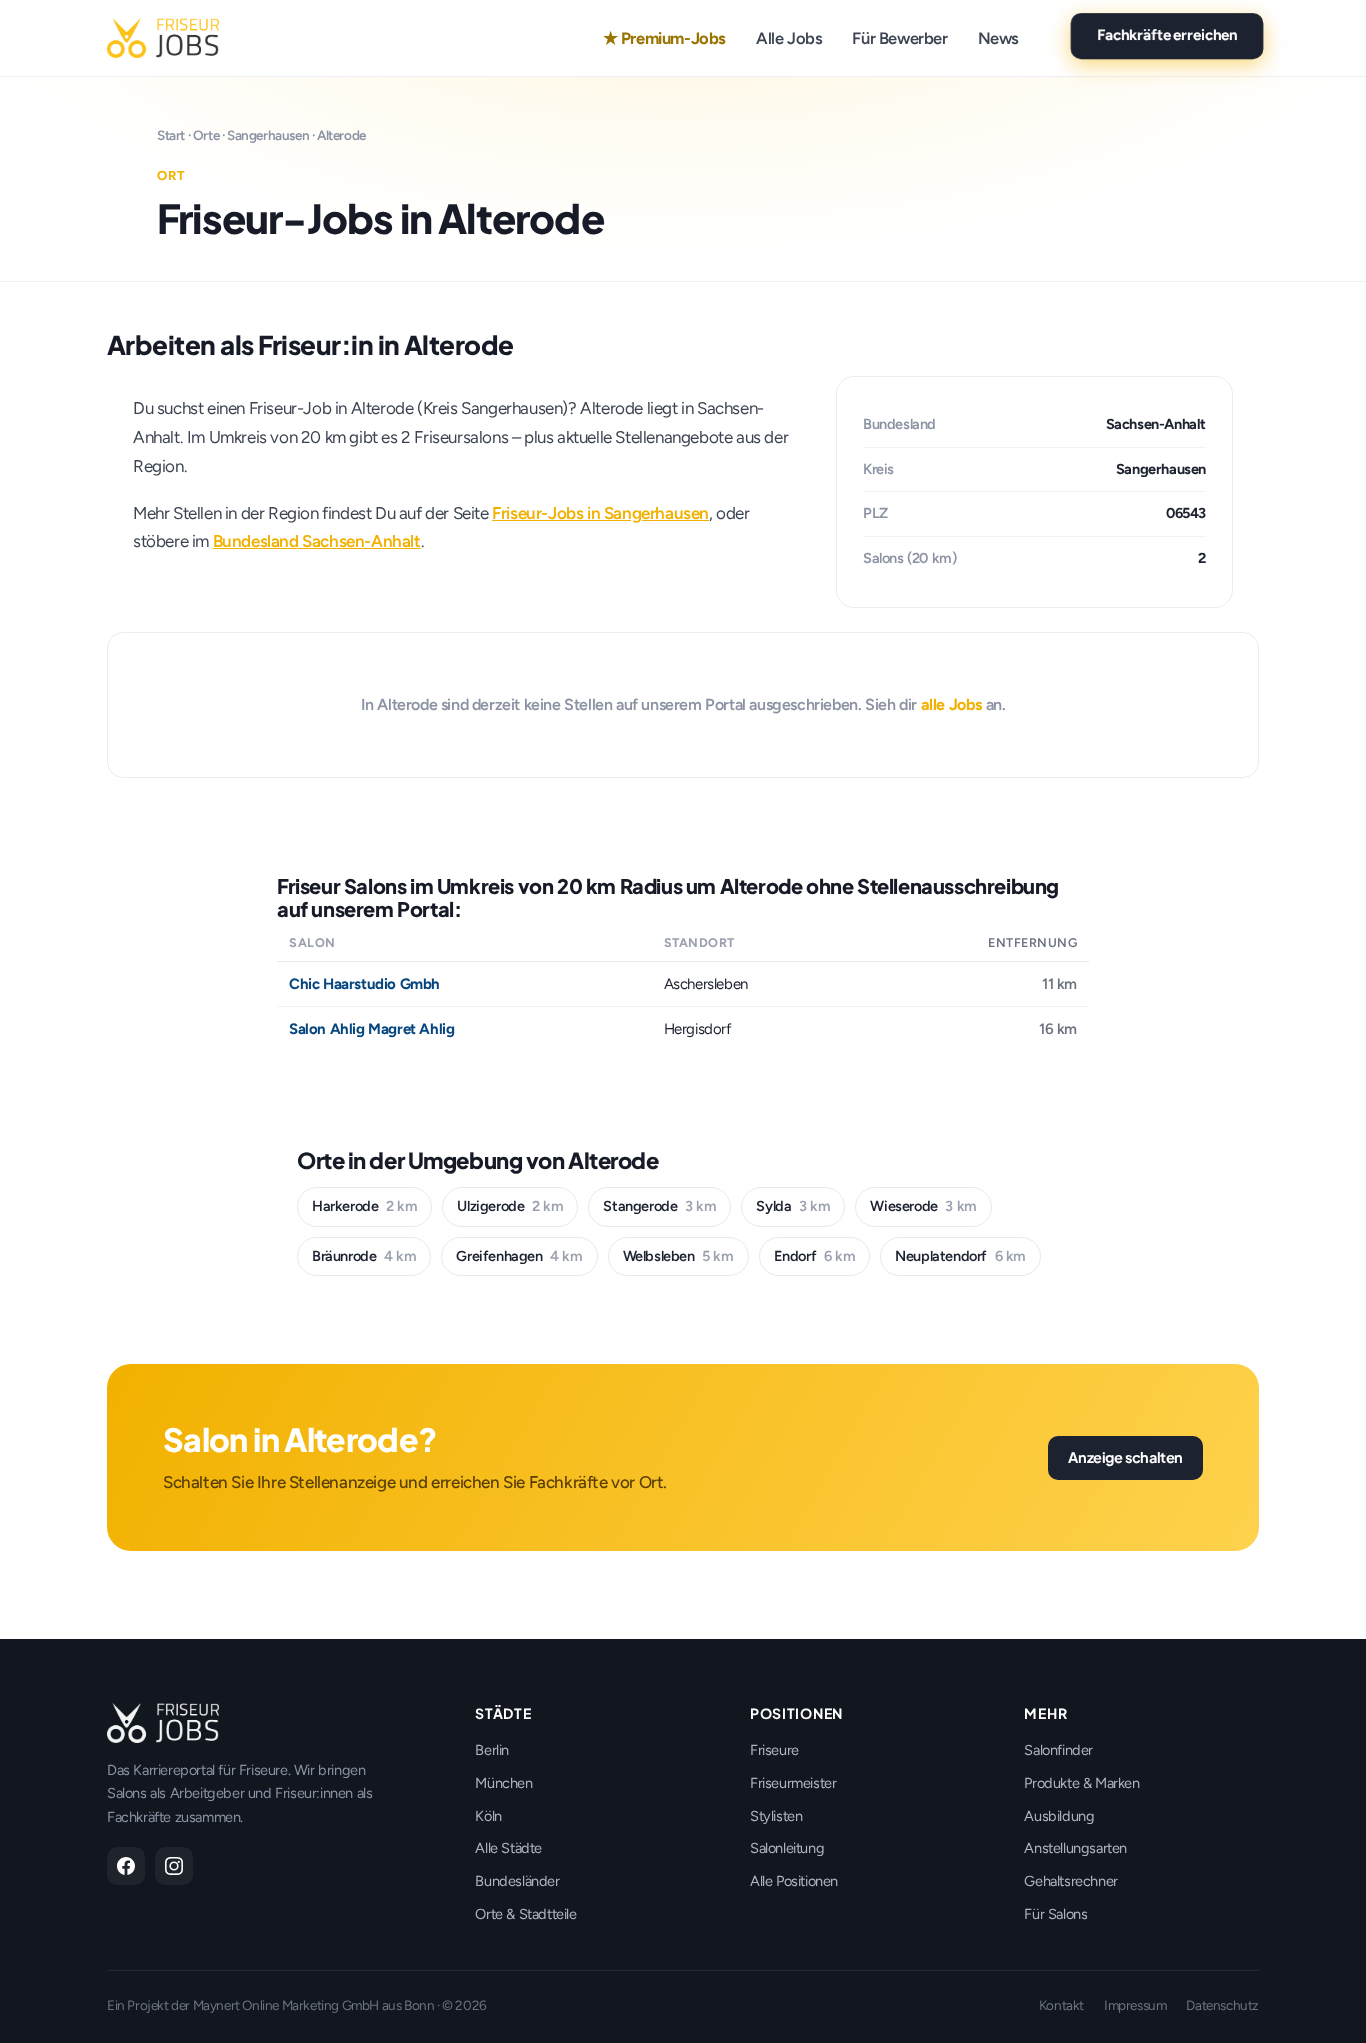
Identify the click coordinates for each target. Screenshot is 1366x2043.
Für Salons (1055, 1914)
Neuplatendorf (960, 1256)
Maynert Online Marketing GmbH (286, 2005)
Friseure (774, 1750)
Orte (206, 135)
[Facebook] (126, 1866)
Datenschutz (1222, 2005)
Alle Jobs (789, 38)
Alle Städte (508, 1848)
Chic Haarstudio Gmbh (364, 984)
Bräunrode (364, 1256)
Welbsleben (678, 1256)
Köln (488, 1816)
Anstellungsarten (1075, 1848)
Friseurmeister (793, 1783)
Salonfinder (1058, 1750)
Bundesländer (517, 1881)
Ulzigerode (510, 1206)
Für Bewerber (899, 38)
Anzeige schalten (1125, 1457)
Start (171, 135)
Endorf (815, 1256)
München (503, 1783)
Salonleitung (787, 1848)
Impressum (1135, 2005)
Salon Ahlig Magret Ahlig (371, 1029)
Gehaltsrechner (1070, 1881)
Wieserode (923, 1206)
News (998, 38)
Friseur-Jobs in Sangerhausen (600, 513)
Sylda (793, 1206)
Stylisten (776, 1816)
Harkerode (364, 1206)
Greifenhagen (519, 1256)
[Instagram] (174, 1866)
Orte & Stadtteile (525, 1914)
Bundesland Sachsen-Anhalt (317, 541)
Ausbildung (1059, 1816)
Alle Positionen (794, 1881)
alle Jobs (951, 704)
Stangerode (659, 1206)
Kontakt (1061, 2005)
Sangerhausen (268, 135)
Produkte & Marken (1081, 1783)
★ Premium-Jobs (664, 38)
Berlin (492, 1750)
